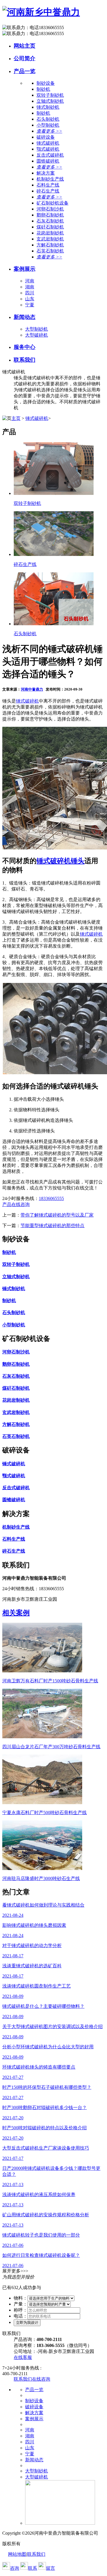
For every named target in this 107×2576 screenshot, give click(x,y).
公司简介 (25, 58)
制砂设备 (34, 2401)
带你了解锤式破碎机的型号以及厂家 (57, 1215)
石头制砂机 (48, 119)
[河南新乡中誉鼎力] (41, 12)
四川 (30, 293)
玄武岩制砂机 (50, 239)
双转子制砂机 (50, 95)
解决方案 (34, 2413)
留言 (51, 2568)
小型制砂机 (48, 125)
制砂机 (43, 89)
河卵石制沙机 (50, 209)
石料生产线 (48, 185)
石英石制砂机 (50, 251)
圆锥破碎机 (48, 161)
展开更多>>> (15, 2271)
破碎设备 (34, 2407)
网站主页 (25, 46)
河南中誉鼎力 (32, 689)
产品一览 (25, 71)
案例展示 (25, 269)
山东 (30, 299)
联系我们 (25, 360)
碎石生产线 (48, 191)
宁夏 (30, 305)
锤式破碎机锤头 (60, 861)
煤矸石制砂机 (50, 227)
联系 (33, 2568)
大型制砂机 (37, 329)
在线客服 (23, 2357)
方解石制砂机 (50, 245)
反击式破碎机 (50, 155)
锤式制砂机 (48, 107)
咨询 (15, 2568)
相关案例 (16, 1613)
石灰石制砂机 (50, 221)
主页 (16, 418)
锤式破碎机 (48, 143)
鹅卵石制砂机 (50, 215)
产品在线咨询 (16, 1204)
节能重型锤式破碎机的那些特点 (53, 1226)
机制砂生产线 (50, 179)
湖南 (30, 287)
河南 (30, 281)
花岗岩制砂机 (50, 233)
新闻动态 (25, 317)
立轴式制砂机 (50, 101)
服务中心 (25, 347)
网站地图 (17, 2554)
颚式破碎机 (48, 149)
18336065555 (51, 1198)
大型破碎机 (37, 335)
